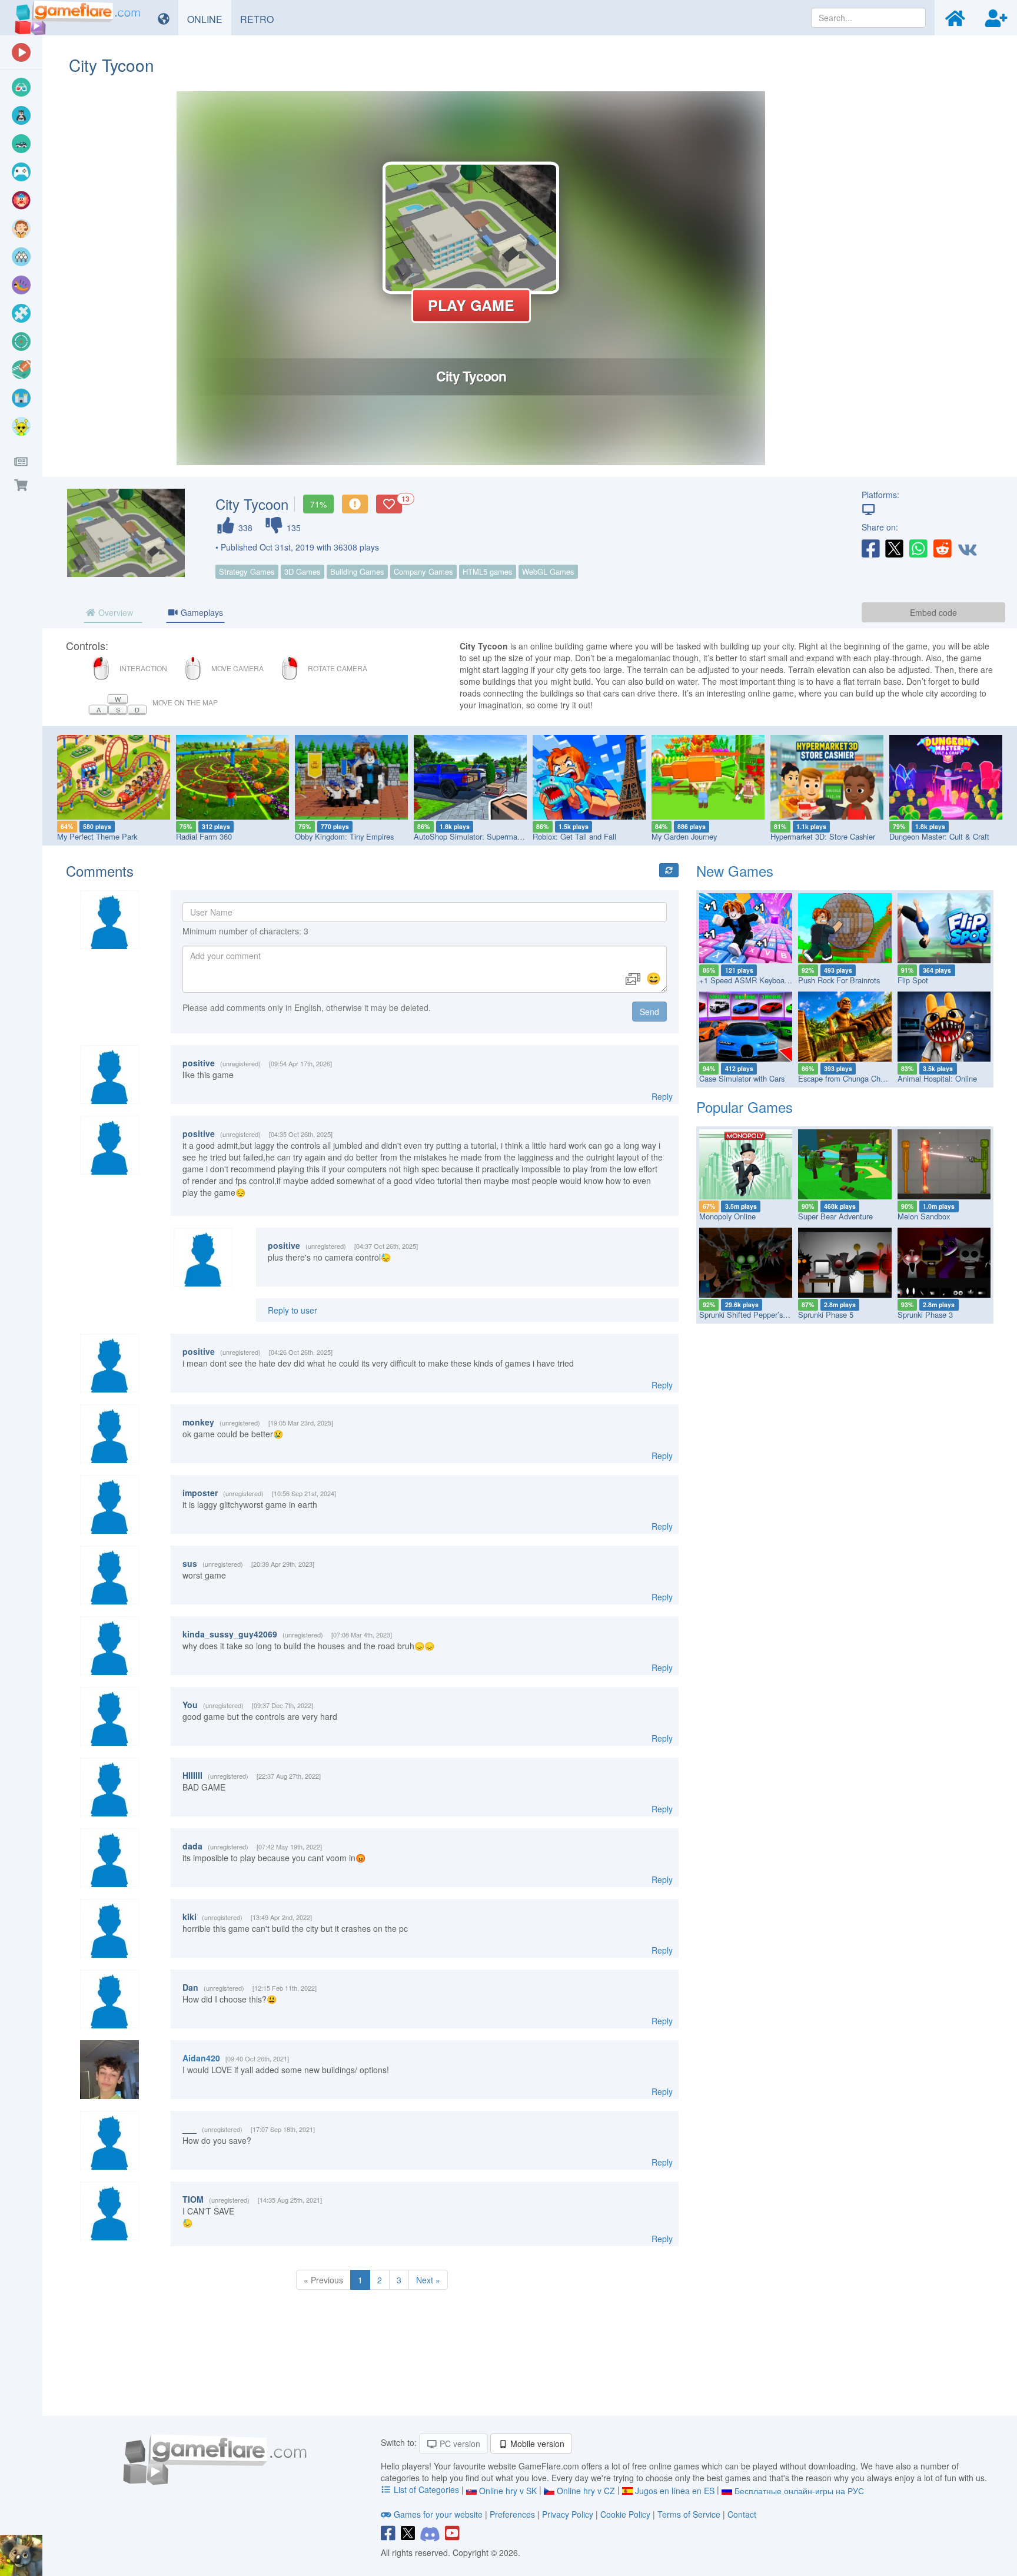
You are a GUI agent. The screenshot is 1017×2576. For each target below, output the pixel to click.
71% (318, 504)
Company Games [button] (423, 571)
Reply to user (293, 1310)
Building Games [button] (357, 571)
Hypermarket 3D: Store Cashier (823, 836)
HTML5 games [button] (488, 571)
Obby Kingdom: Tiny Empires (344, 836)
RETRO (261, 19)
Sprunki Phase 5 (826, 1314)
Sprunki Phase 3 (925, 1314)
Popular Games (745, 1107)
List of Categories (426, 2489)
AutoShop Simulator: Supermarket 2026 (481, 836)
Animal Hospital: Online (937, 1078)
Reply (662, 1096)
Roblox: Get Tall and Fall (574, 836)
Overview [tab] (114, 612)
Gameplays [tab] (201, 612)
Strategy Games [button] (247, 571)
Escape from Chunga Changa (847, 1078)
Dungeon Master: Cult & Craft (939, 836)
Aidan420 (201, 2058)
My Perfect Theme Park (97, 836)
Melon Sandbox (924, 1216)
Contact (742, 2514)
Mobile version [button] (536, 2444)
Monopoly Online (727, 1216)
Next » (428, 2280)
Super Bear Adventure (835, 1216)
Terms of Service (689, 2514)
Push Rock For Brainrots (839, 980)
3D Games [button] (303, 571)
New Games (735, 871)
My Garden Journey (684, 836)
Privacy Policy (568, 2514)
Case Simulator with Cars (742, 1078)
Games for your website (438, 2514)
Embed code (933, 612)
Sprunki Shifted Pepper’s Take (750, 1314)
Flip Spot (913, 980)
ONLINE (209, 19)
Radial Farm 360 (204, 836)
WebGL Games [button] (548, 571)
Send (649, 1012)
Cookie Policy (625, 2514)
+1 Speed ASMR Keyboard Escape (759, 980)
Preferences (514, 2514)
